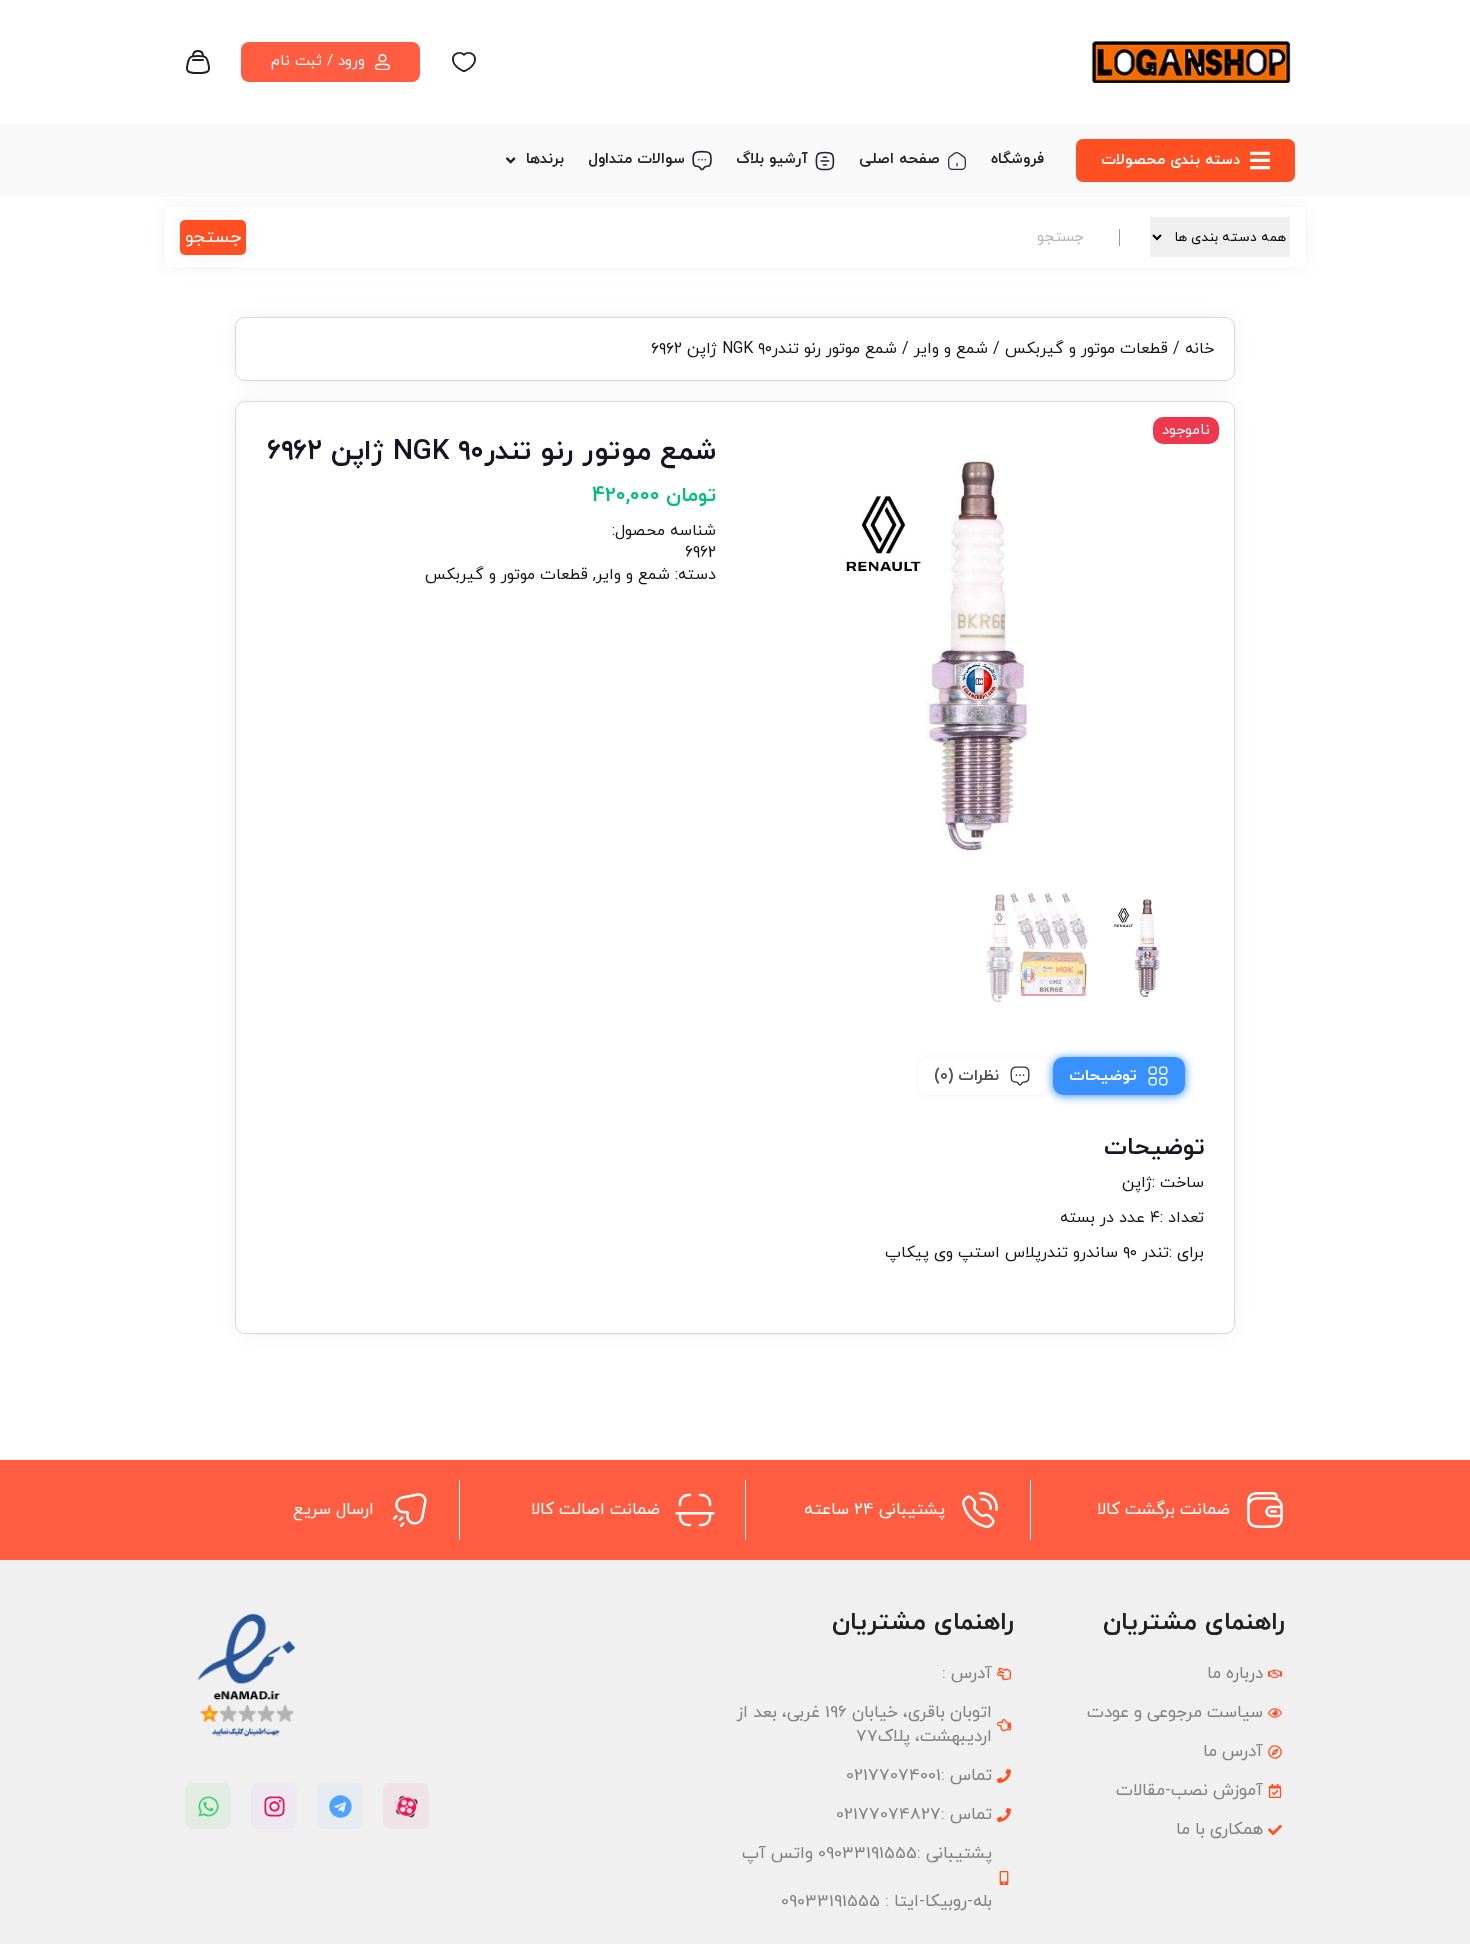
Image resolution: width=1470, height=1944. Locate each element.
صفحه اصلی (899, 159)
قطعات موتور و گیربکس (1086, 349)
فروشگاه (1017, 159)
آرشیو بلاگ (772, 159)
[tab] (1119, 1076)
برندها (545, 159)
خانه (1199, 349)
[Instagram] (274, 1806)
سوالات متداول (636, 159)
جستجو (213, 237)
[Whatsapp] (208, 1806)
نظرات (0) (966, 1076)
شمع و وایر (951, 349)
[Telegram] (340, 1806)
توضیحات (1103, 1076)
